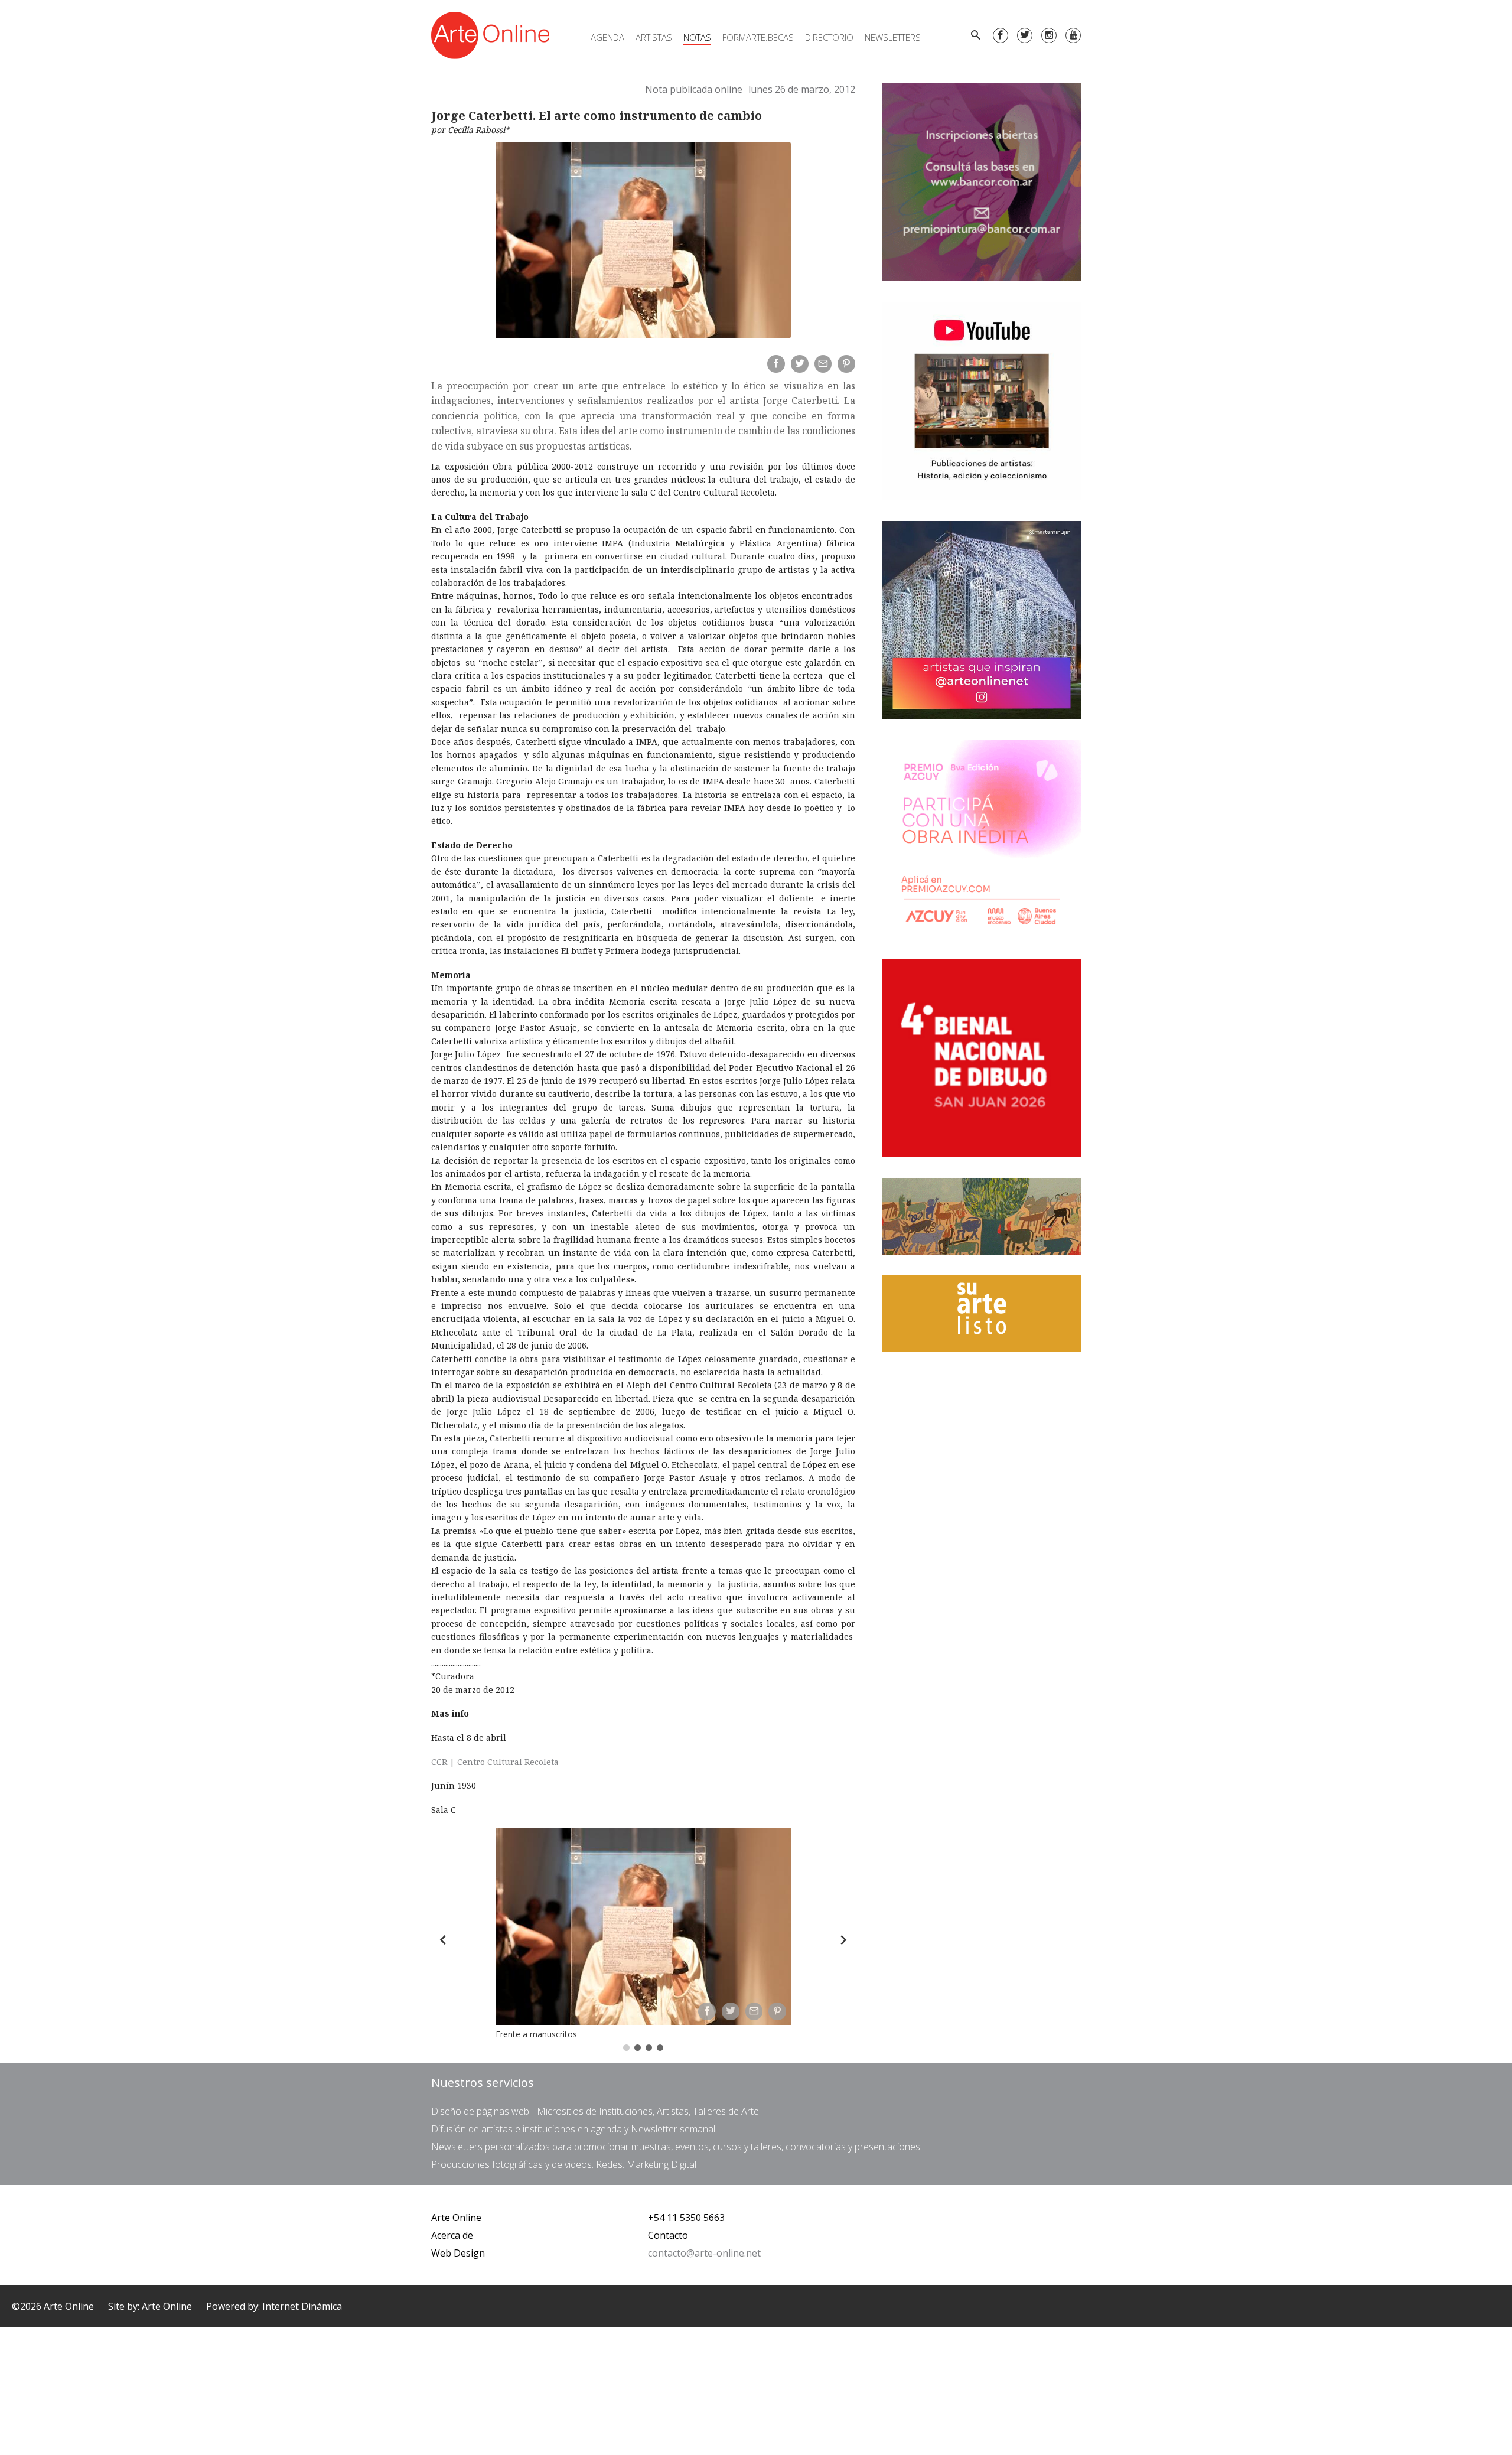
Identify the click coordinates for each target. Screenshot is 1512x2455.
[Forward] (843, 1940)
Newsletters (893, 37)
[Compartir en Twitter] (800, 364)
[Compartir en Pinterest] (846, 364)
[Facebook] (1001, 35)
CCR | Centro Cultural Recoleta (495, 1762)
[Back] (443, 1940)
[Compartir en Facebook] (776, 364)
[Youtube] (1073, 35)
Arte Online (456, 2218)
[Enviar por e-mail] (823, 364)
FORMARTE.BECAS (758, 37)
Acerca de (452, 2235)
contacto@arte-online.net (704, 2253)
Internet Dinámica (302, 2306)
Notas (697, 37)
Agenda (607, 37)
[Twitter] (1025, 35)
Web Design (458, 2253)
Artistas (654, 37)
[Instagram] (1049, 35)
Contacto (668, 2235)
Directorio (829, 37)
